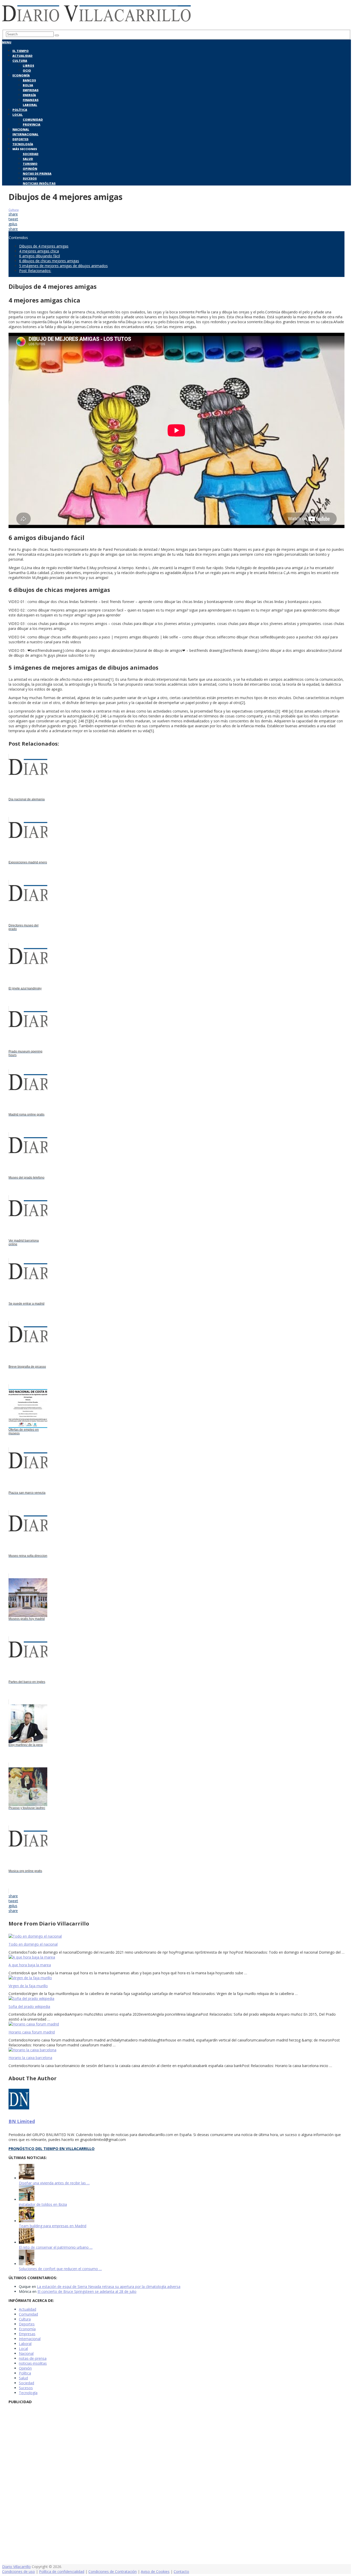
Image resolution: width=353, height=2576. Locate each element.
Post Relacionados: (35, 271)
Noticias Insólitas (39, 183)
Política (20, 110)
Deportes (20, 139)
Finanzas (31, 100)
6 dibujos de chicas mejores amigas (49, 261)
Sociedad (31, 154)
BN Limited (22, 2121)
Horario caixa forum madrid (32, 2032)
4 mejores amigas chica (39, 251)
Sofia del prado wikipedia (29, 2006)
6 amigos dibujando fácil (40, 256)
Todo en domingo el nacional (33, 1944)
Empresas (31, 90)
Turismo (30, 164)
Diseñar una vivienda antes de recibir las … (54, 2183)
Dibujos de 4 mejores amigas (44, 246)
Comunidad (33, 119)
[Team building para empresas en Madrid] (27, 2221)
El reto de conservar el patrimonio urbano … (56, 2247)
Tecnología (23, 144)
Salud (28, 159)
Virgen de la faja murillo (28, 1986)
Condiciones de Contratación (113, 2571)
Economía (21, 75)
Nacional (21, 129)
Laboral (30, 105)
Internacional (25, 134)
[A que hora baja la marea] (177, 1957)
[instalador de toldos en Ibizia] (27, 2199)
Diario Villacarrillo (16, 2567)
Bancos (29, 80)
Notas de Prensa (37, 173)
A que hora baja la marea (30, 1965)
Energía (29, 95)
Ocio (27, 70)
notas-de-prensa (33, 2358)
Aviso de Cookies (155, 2571)
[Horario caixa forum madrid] (177, 2024)
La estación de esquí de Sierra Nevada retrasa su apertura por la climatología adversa (109, 2287)
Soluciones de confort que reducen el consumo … (60, 2269)
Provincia (32, 124)
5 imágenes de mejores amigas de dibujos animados (63, 266)
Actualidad (22, 56)
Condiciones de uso (18, 2571)
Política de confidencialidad (62, 2571)
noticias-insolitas (33, 2363)
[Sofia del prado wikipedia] (177, 1998)
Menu (7, 42)
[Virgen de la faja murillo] (177, 1978)
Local (18, 115)
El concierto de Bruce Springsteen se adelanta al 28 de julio (87, 2291)
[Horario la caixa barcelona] (177, 2050)
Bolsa (28, 85)
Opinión (30, 169)
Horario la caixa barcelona (30, 2058)
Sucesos (30, 178)
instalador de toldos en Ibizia (43, 2204)
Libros (28, 65)
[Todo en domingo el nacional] (177, 1936)
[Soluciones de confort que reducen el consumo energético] (27, 2264)
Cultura (20, 61)
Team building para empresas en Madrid (53, 2226)
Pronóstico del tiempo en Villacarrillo (52, 2148)
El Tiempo (21, 51)
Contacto (181, 2571)
